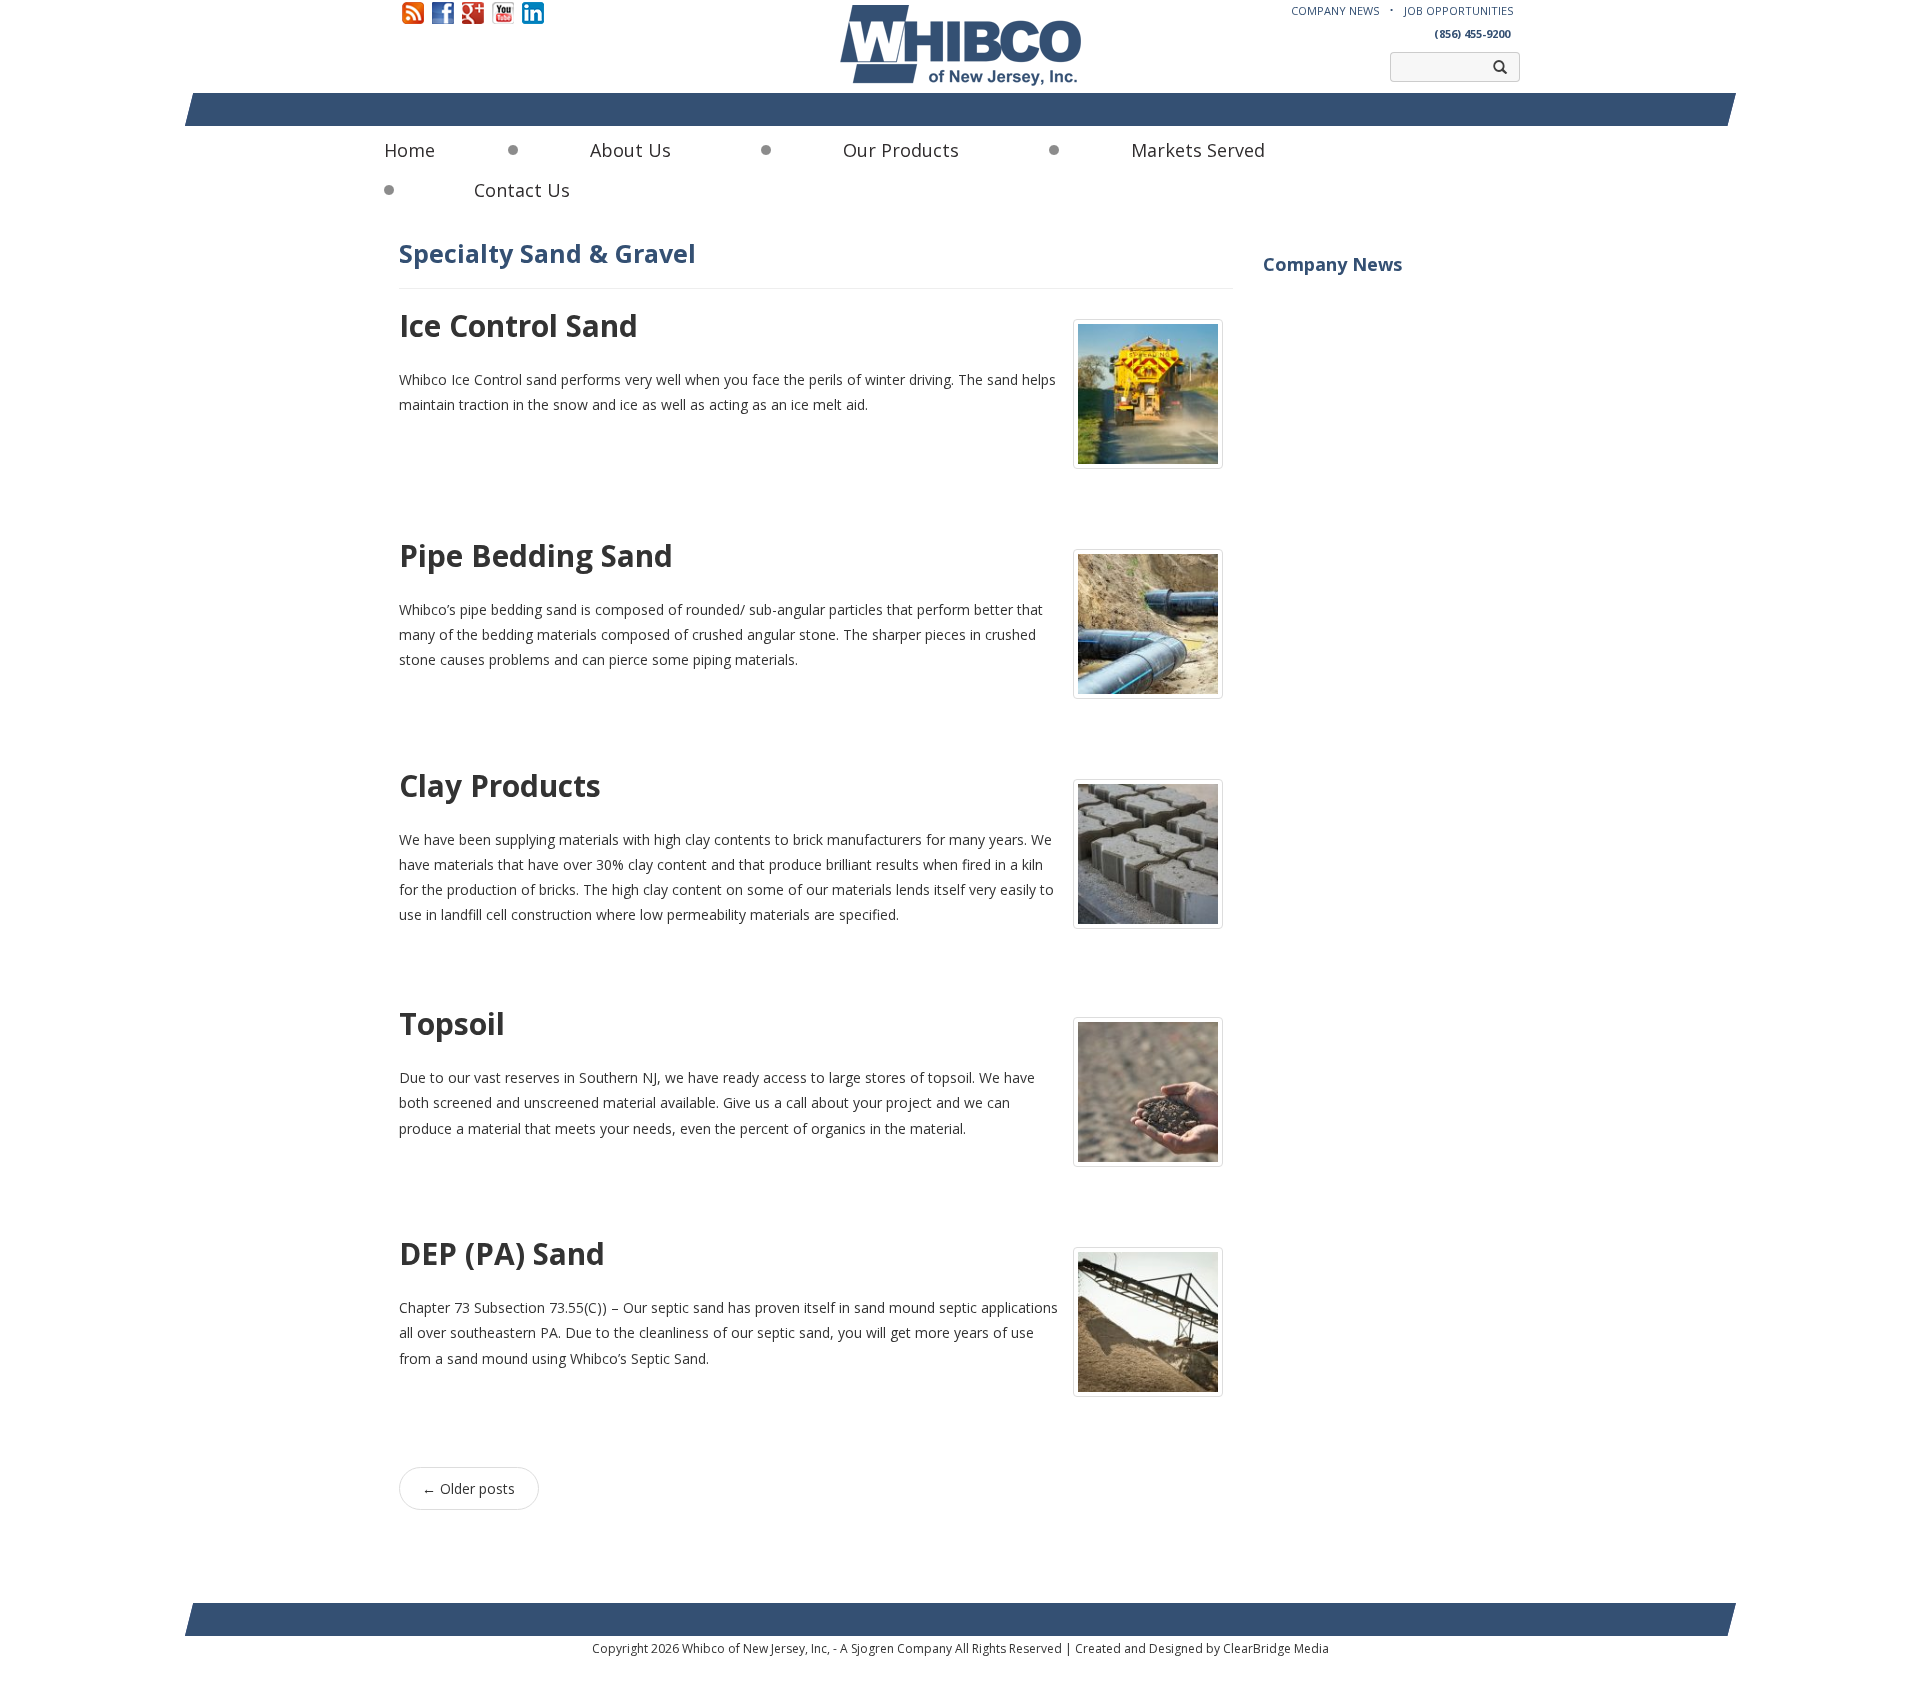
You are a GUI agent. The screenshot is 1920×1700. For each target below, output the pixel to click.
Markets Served (1198, 150)
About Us (630, 150)
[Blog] (413, 11)
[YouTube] (503, 11)
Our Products (901, 150)
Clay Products (500, 785)
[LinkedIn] (533, 11)
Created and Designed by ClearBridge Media (1202, 1648)
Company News (1335, 10)
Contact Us (522, 190)
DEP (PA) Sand (502, 1253)
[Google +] (473, 11)
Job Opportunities (1458, 10)
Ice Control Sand (518, 325)
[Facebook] (443, 11)
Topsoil (452, 1023)
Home (409, 150)
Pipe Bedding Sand (536, 555)
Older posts (468, 1488)
